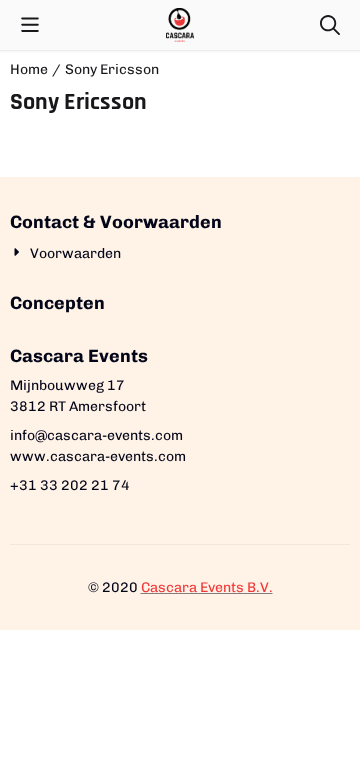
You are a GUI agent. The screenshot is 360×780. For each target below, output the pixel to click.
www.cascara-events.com (98, 456)
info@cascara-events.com (96, 435)
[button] (30, 25)
